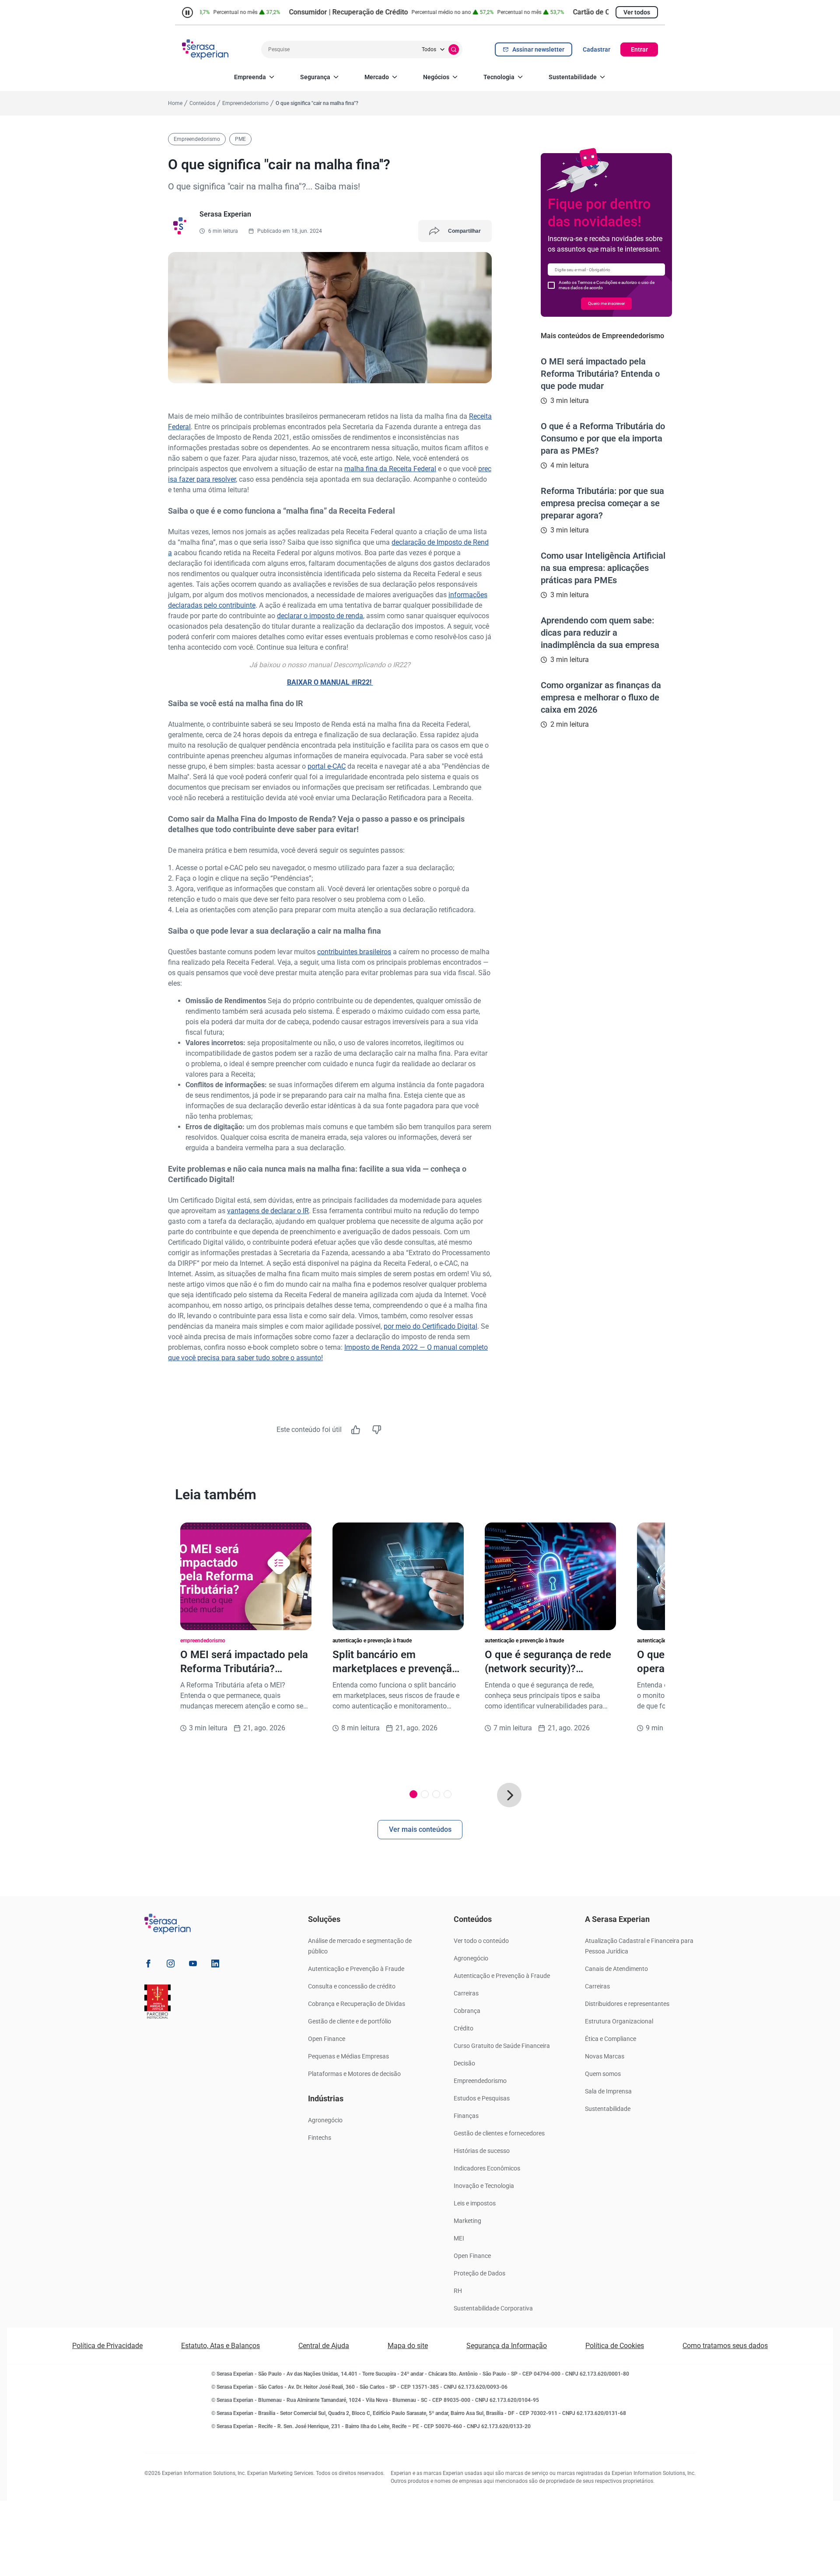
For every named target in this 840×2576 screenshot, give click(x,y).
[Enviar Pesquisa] (454, 49)
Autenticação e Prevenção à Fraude (356, 1969)
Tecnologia (499, 77)
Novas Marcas (605, 2056)
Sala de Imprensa (608, 2091)
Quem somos (603, 2074)
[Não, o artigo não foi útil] (377, 1430)
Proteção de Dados (479, 2273)
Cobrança (467, 2011)
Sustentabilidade (573, 77)
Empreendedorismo (480, 2081)
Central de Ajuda (324, 2346)
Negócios (436, 77)
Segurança (315, 77)
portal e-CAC (327, 766)
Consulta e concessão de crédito (352, 1986)
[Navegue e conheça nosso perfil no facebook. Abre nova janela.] (148, 1965)
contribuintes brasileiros (354, 952)
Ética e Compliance (611, 2039)
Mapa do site (408, 2346)
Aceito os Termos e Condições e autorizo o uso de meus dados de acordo (607, 285)
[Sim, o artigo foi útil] (356, 1430)
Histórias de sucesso (482, 2151)
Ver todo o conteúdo (481, 1941)
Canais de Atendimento (616, 1969)
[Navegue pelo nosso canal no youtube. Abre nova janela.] (193, 1965)
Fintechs (320, 2138)
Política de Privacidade (107, 2346)
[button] (509, 1795)
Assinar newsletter (538, 49)
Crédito (464, 2028)
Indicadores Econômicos (487, 2168)
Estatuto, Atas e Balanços (220, 2346)
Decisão (464, 2063)
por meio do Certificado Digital (430, 1326)
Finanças (466, 2116)
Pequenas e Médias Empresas (348, 2056)
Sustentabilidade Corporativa (493, 2308)
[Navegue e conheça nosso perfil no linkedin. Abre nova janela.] (215, 1965)
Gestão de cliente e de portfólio (350, 2021)
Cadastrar (597, 49)
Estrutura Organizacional (619, 2021)
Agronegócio (325, 2120)
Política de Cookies (615, 2346)
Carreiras (466, 1993)
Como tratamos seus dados (725, 2346)
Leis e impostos (475, 2203)
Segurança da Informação (507, 2346)
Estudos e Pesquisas (482, 2098)
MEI (459, 2238)
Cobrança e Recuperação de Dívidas (357, 2004)
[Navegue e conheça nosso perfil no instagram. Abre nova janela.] (171, 1965)
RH (458, 2291)
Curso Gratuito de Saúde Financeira (502, 2046)
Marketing (467, 2221)
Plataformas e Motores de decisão (354, 2074)
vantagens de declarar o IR (268, 1211)
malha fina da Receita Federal (390, 469)
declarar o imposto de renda (320, 616)
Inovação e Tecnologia (484, 2186)
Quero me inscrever (606, 303)
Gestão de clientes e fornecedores (499, 2133)
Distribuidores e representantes (627, 2004)
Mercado (377, 77)
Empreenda (250, 77)
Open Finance (327, 2039)
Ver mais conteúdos (420, 1829)
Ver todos (637, 12)
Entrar (639, 49)
